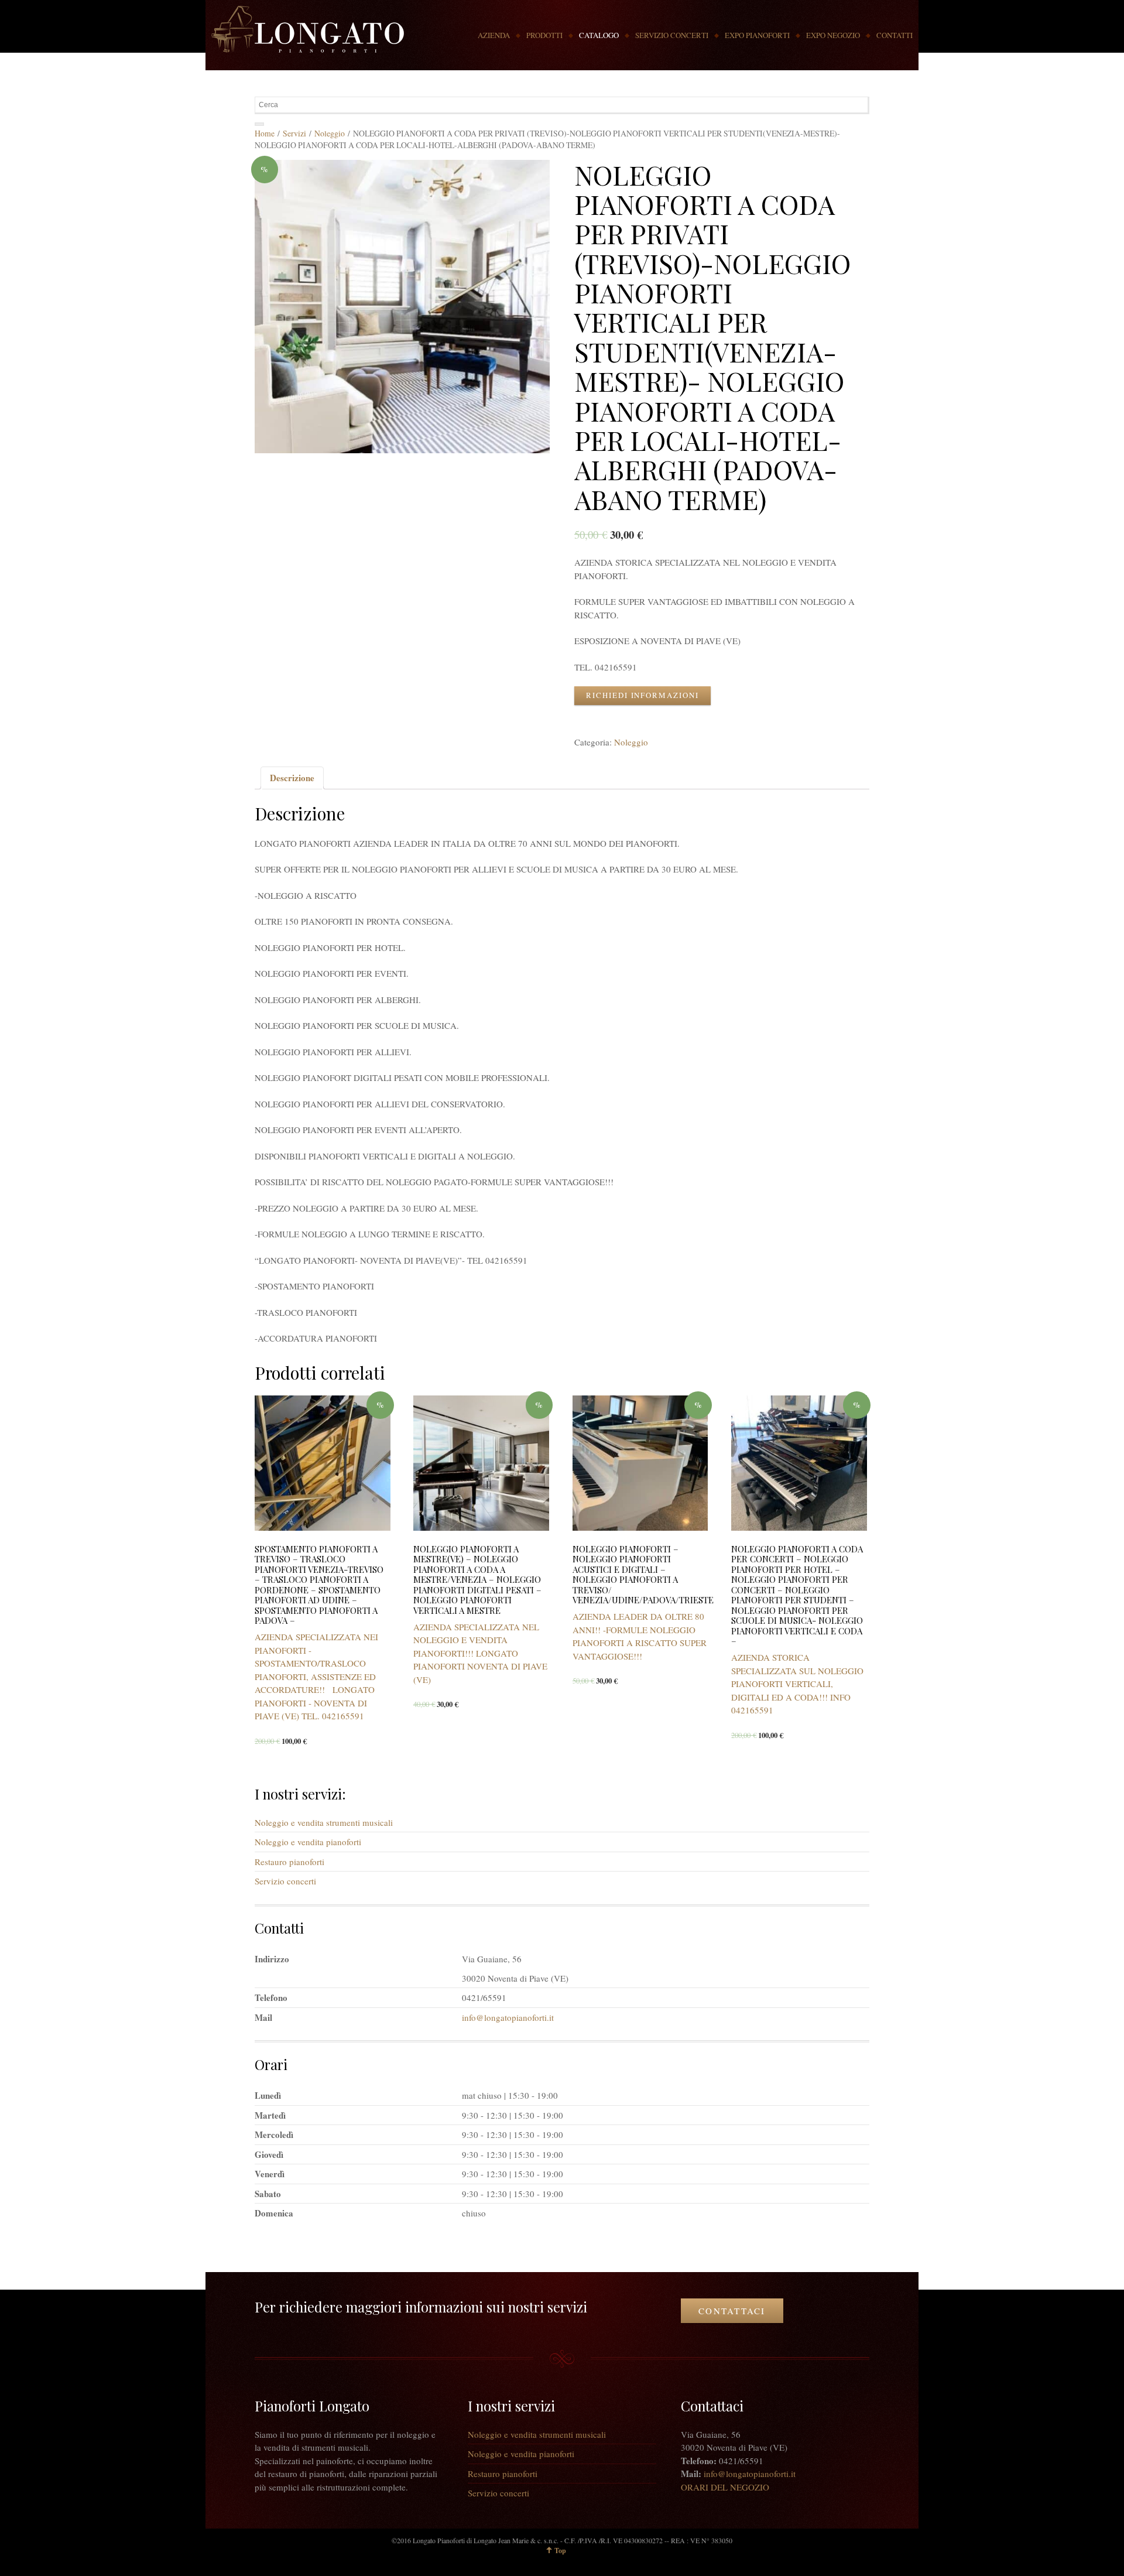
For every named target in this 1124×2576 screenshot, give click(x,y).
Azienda (494, 35)
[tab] (292, 778)
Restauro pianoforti (289, 1862)
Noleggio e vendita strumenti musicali (324, 1822)
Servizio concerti (672, 35)
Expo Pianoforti (757, 35)
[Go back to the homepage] (308, 29)
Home (265, 133)
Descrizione (292, 778)
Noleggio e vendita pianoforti (308, 1842)
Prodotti (544, 35)
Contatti (895, 35)
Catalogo (599, 35)
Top (560, 2551)
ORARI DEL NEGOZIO (725, 2487)
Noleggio (330, 133)
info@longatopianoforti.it (508, 2017)
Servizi (294, 133)
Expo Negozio (833, 35)
